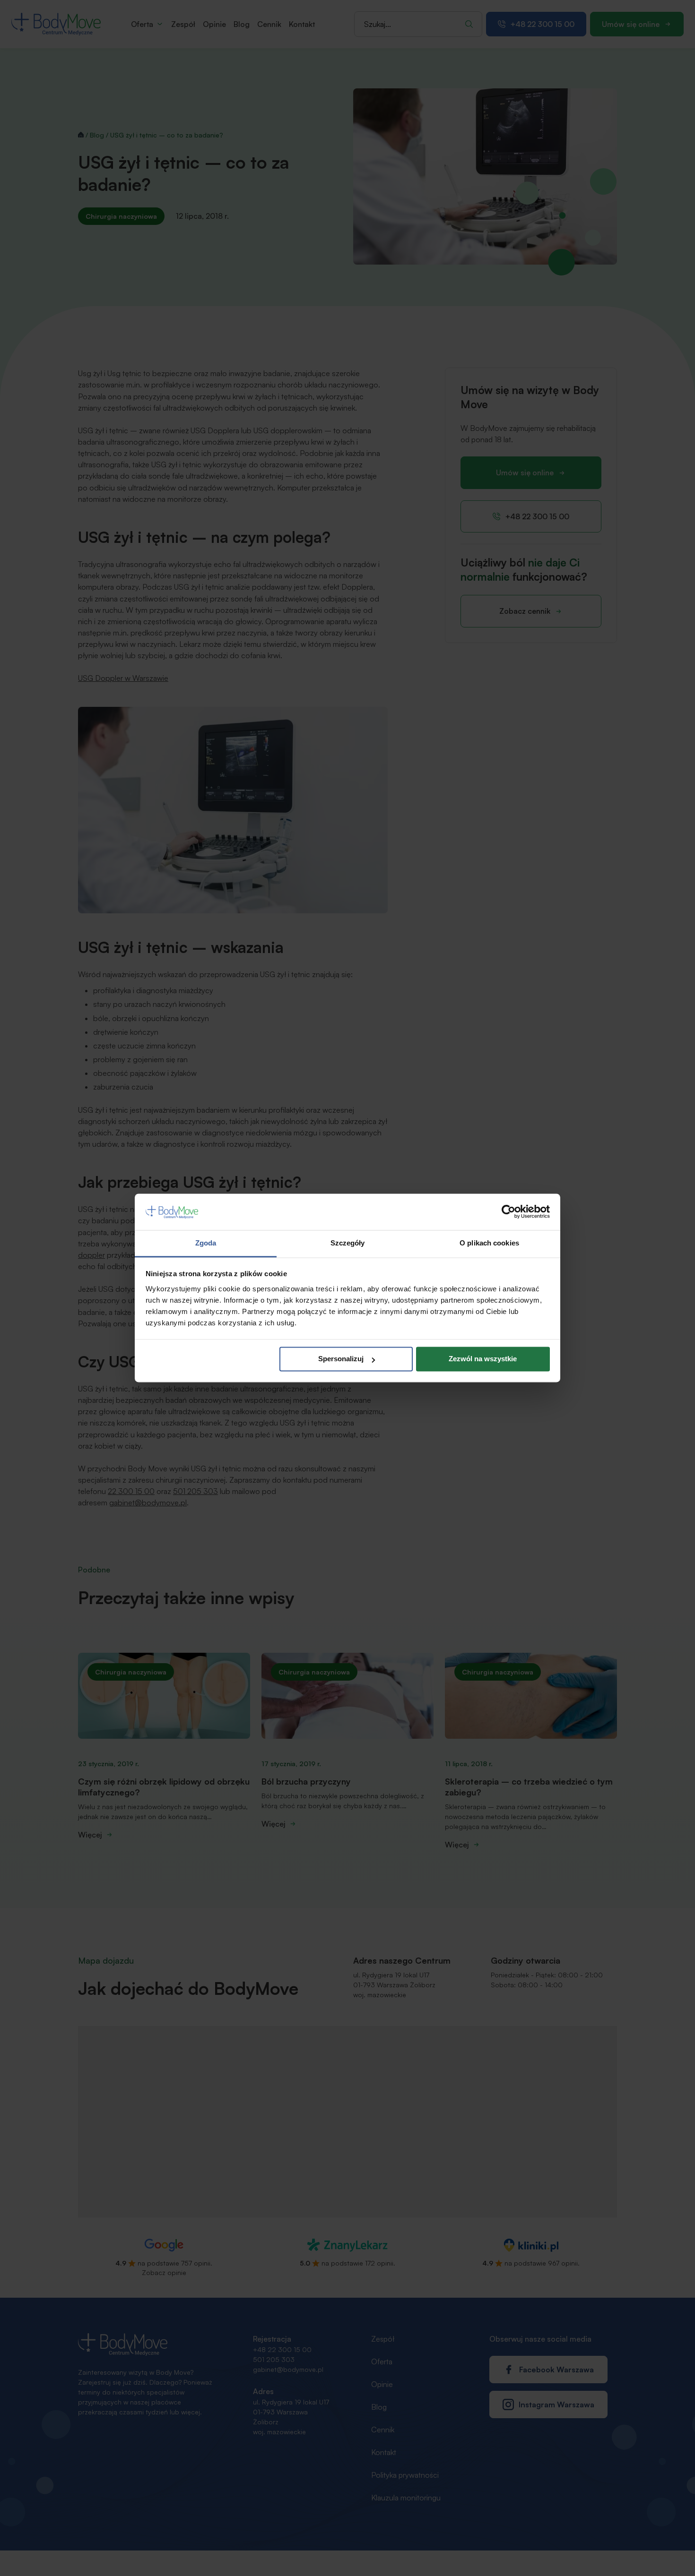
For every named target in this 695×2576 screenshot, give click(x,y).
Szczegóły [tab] (348, 1243)
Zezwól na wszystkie (483, 1359)
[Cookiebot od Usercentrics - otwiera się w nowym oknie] (508, 1212)
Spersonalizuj (341, 1359)
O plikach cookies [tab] (489, 1243)
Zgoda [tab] (206, 1243)
